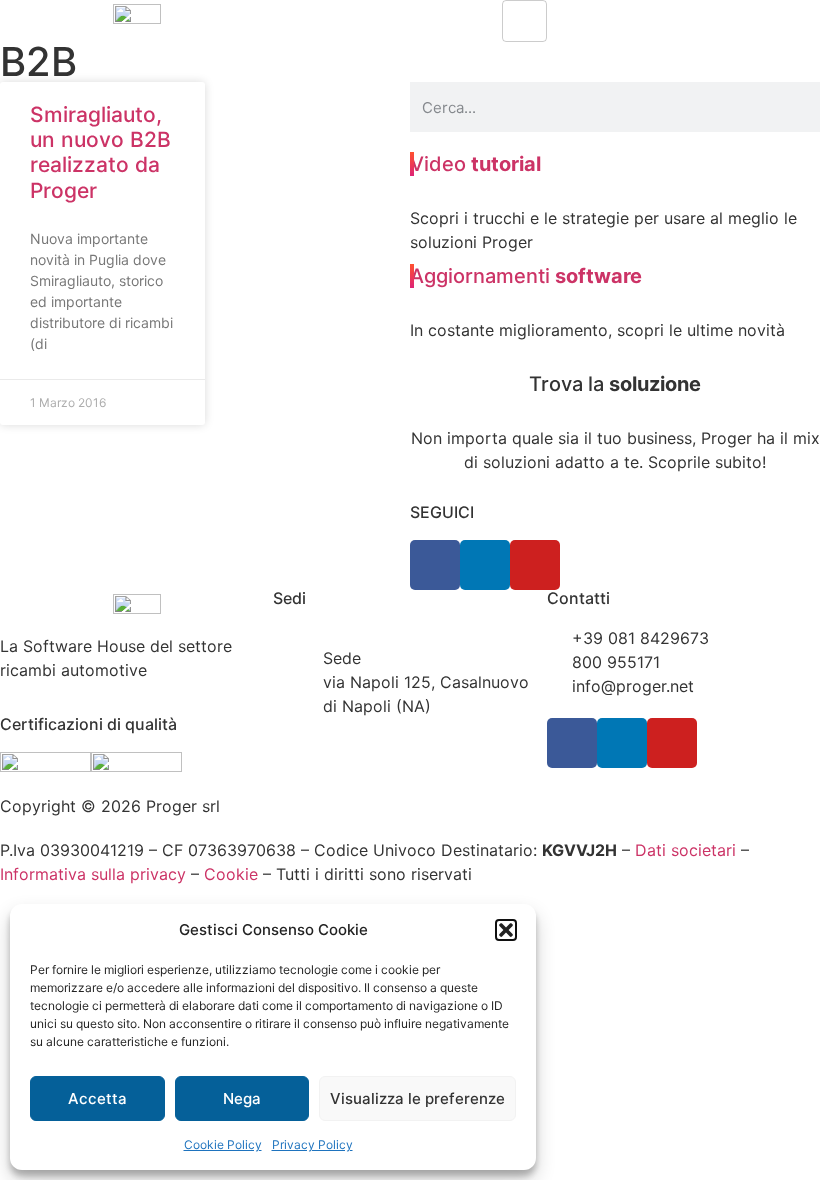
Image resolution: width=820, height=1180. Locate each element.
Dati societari (685, 850)
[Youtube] (535, 565)
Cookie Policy (223, 1144)
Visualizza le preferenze (417, 1098)
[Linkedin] (485, 565)
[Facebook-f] (435, 565)
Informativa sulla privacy (93, 874)
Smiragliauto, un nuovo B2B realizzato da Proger (100, 152)
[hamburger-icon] (524, 21)
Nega (242, 1098)
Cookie (231, 874)
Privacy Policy (312, 1144)
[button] (506, 930)
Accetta (97, 1098)
